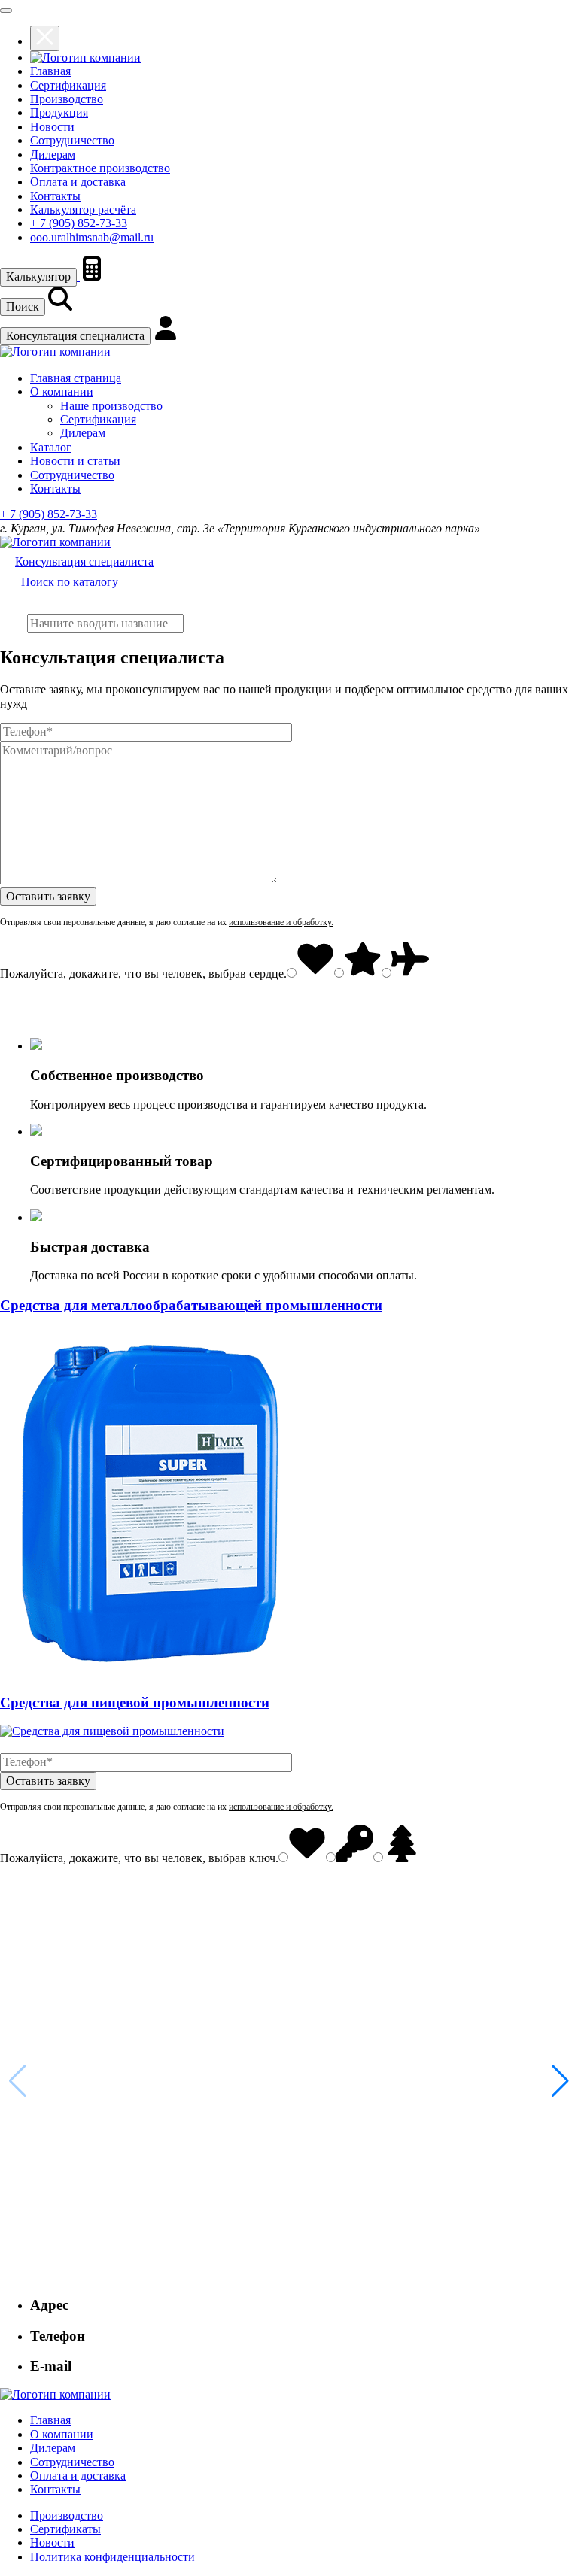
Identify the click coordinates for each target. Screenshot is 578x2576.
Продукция (59, 112)
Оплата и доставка (78, 182)
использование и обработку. (281, 922)
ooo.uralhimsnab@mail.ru (92, 237)
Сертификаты (65, 2529)
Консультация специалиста (75, 336)
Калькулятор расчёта (83, 209)
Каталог (51, 447)
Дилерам (53, 155)
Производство (67, 99)
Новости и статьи (75, 461)
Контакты (55, 196)
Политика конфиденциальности (113, 2557)
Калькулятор (38, 276)
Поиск (23, 306)
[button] (560, 2081)
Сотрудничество (72, 140)
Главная (50, 71)
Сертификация (68, 85)
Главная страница (76, 378)
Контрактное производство (100, 168)
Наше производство (111, 406)
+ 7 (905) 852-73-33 (79, 223)
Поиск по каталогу (68, 582)
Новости (52, 127)
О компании (62, 391)
